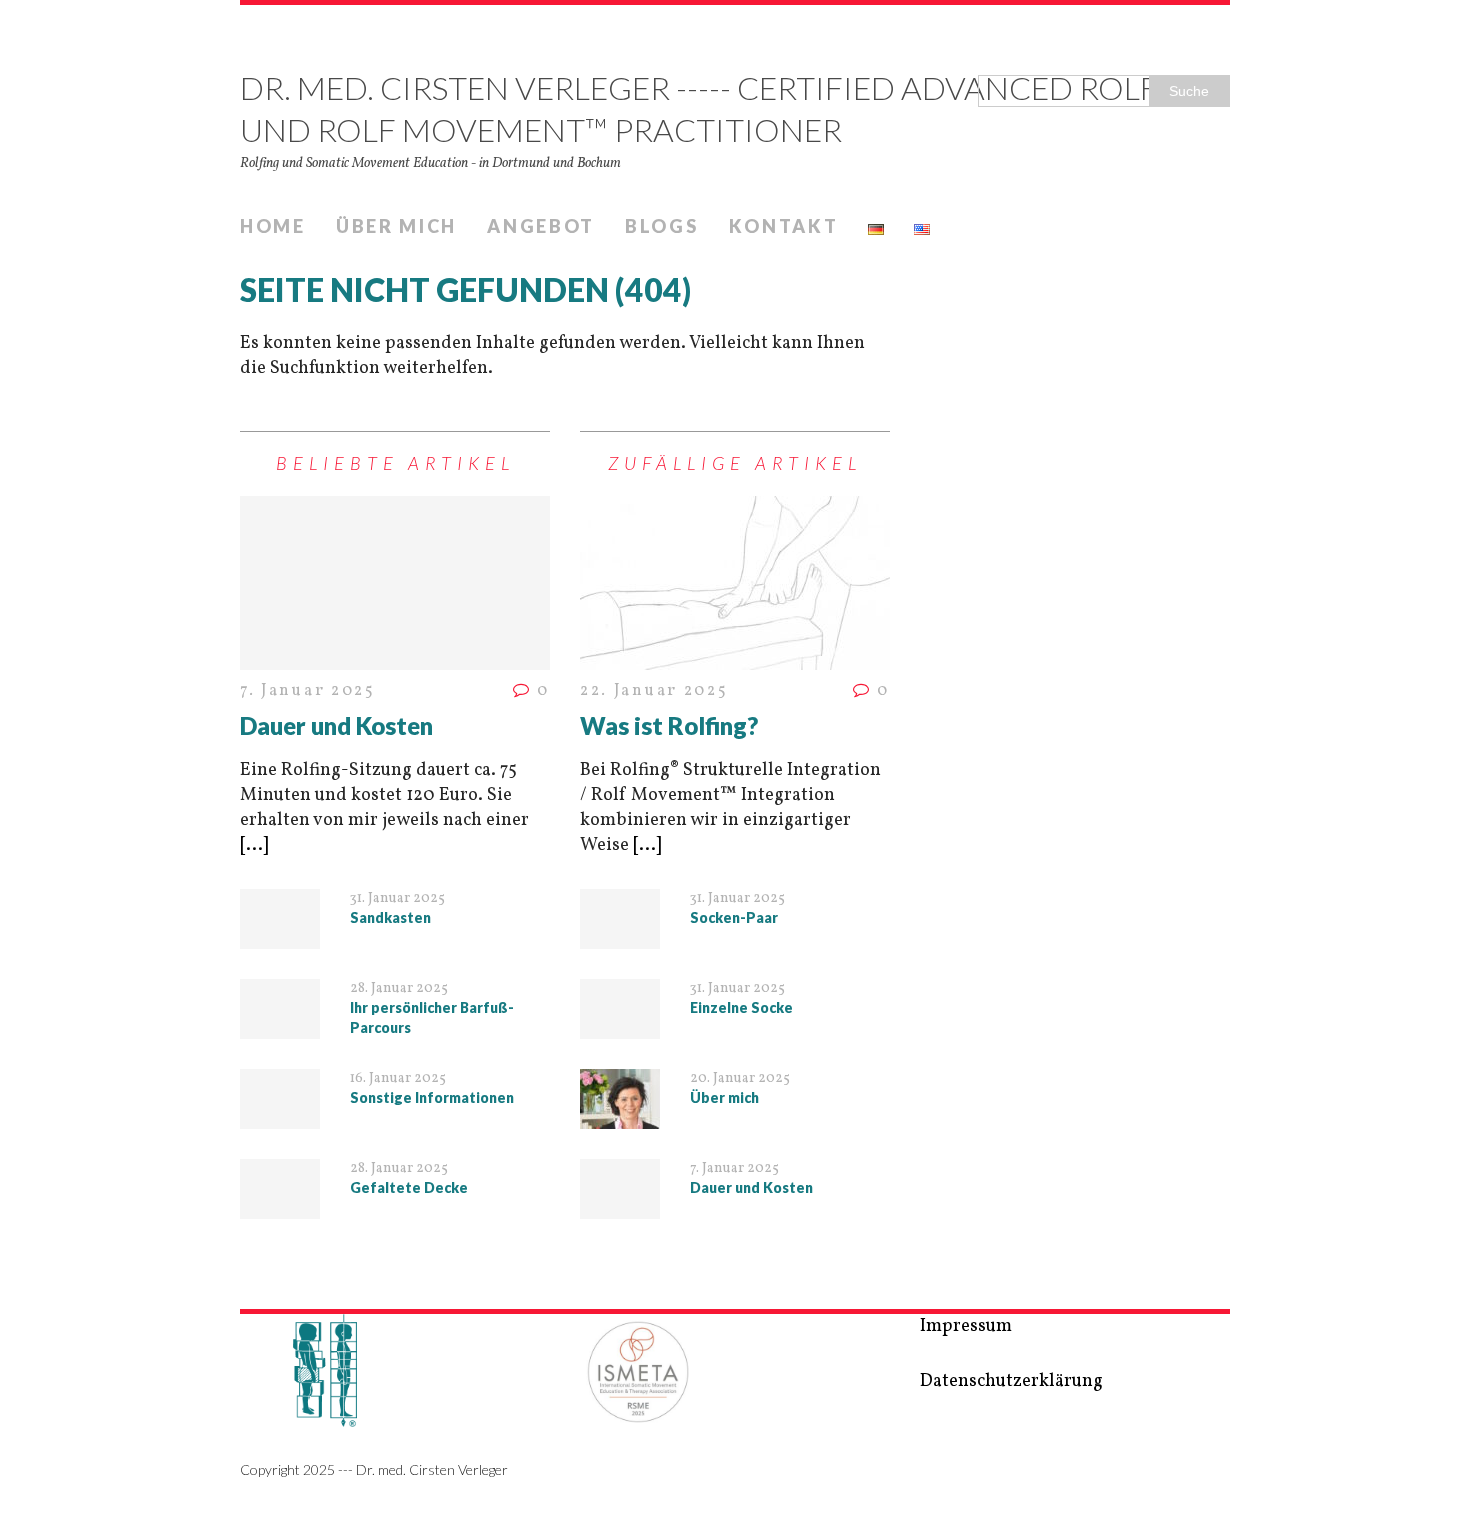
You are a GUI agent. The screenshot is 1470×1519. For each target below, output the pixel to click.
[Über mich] (620, 1115)
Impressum (966, 1326)
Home (273, 226)
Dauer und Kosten (336, 725)
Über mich (396, 226)
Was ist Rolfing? (669, 725)
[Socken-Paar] (620, 935)
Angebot (541, 226)
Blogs (662, 226)
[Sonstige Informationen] (280, 1115)
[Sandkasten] (280, 935)
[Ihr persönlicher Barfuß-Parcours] (280, 1025)
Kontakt (784, 226)
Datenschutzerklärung (1011, 1381)
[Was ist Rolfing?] (735, 657)
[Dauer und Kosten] (395, 657)
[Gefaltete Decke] (280, 1205)
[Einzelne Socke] (620, 1025)
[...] (254, 845)
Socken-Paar (734, 917)
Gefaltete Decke (409, 1187)
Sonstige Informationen (432, 1097)
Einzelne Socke (741, 1007)
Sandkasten (390, 917)
